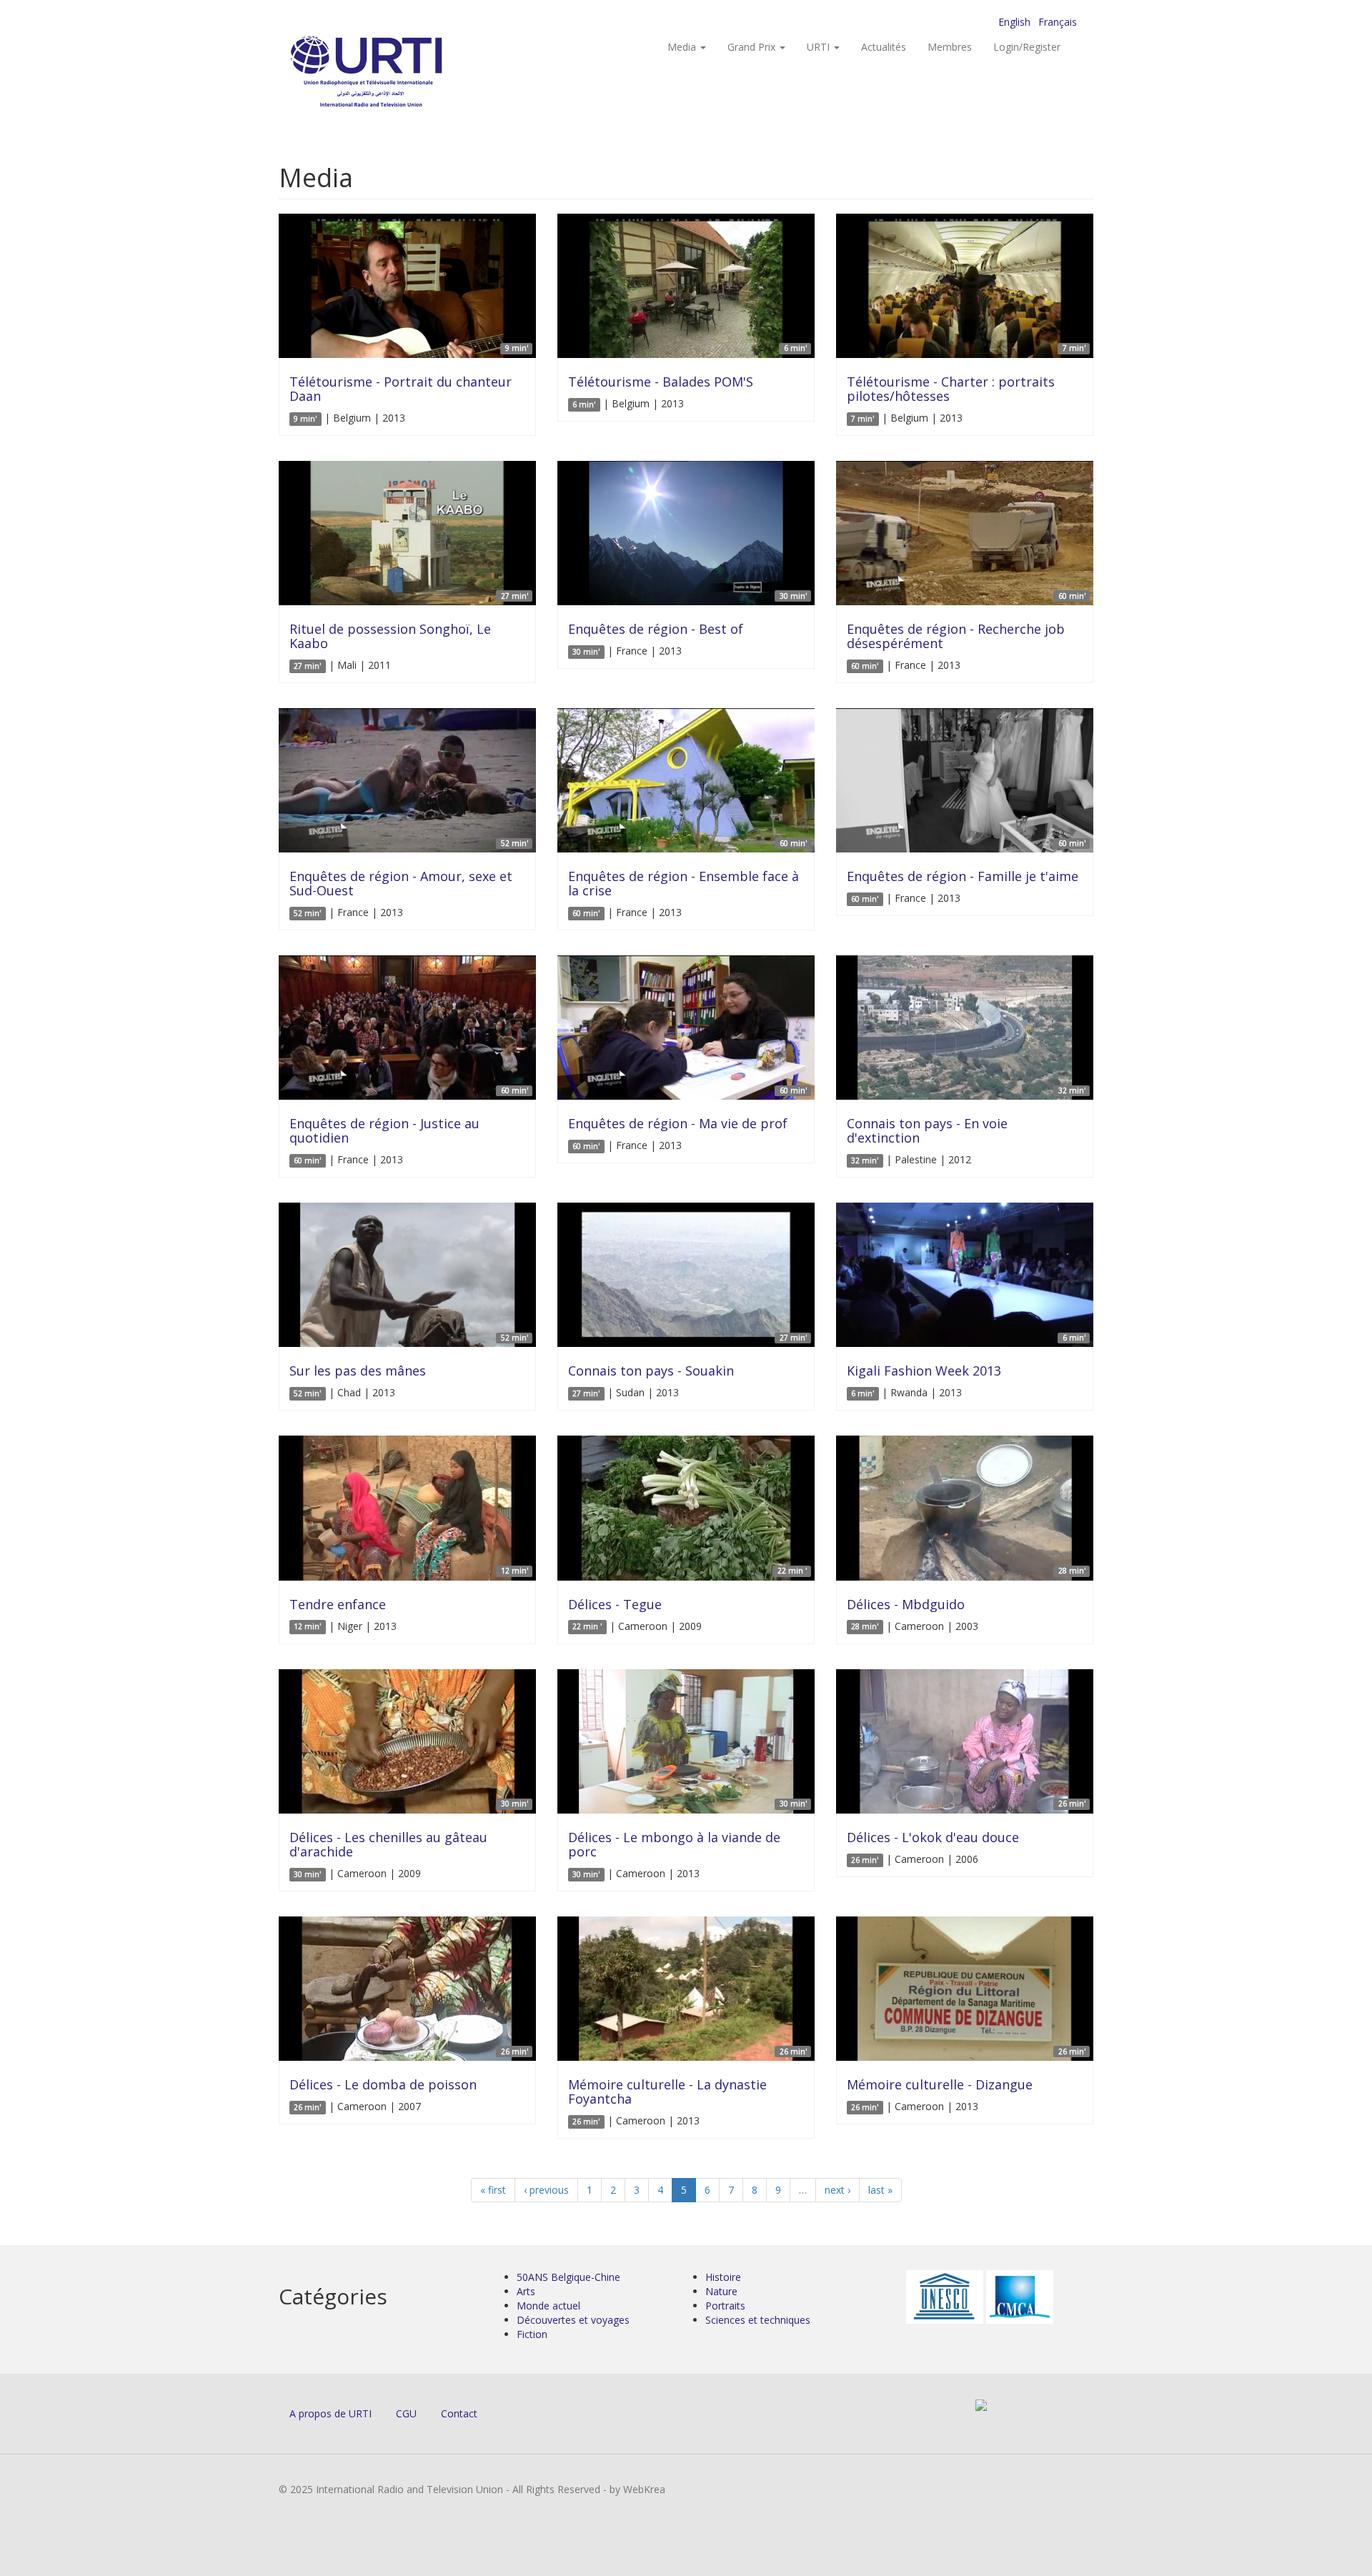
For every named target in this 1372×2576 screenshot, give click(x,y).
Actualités (884, 47)
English (1014, 22)
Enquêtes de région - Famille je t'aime (963, 876)
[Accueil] (395, 72)
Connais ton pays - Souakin (651, 1371)
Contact (459, 2413)
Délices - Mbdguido (906, 1604)
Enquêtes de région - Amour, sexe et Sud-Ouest (401, 883)
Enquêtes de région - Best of (656, 629)
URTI (820, 47)
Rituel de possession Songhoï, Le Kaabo (390, 636)
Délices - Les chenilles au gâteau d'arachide (388, 1844)
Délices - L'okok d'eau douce (933, 1837)
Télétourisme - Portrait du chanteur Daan (401, 389)
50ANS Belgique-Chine (568, 2277)
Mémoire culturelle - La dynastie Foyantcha (667, 2092)
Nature (721, 2291)
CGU (406, 2413)
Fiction (532, 2334)
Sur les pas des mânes (358, 1371)
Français (1058, 22)
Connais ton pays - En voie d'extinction (927, 1130)
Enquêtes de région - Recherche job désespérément (956, 636)
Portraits (725, 2306)
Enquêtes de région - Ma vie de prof (678, 1123)
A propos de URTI (330, 2413)
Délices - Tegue (615, 1604)
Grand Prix (753, 47)
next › (837, 2190)
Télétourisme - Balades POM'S (661, 382)
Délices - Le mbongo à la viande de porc (674, 1844)
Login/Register (1027, 47)
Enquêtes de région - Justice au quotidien (384, 1130)
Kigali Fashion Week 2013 (924, 1371)
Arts (526, 2291)
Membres (950, 47)
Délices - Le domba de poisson (383, 2084)
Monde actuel (548, 2306)
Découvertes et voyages (573, 2320)
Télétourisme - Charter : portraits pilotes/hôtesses (951, 389)
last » (880, 2190)
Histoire (723, 2277)
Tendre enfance (338, 1604)
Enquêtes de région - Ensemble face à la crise (683, 883)
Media (683, 47)
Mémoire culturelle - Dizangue (940, 2084)
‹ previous (546, 2190)
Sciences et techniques (758, 2320)
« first (493, 2190)
